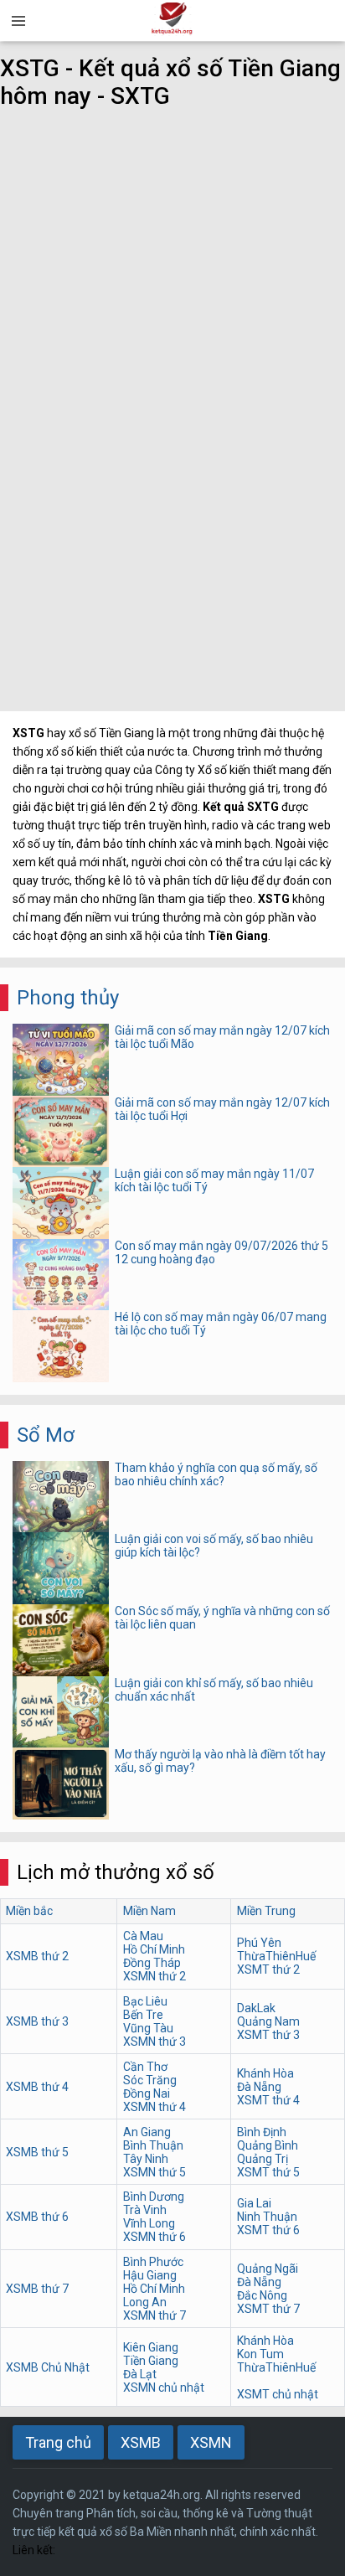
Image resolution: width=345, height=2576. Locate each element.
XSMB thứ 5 (37, 2152)
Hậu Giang (150, 2275)
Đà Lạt (140, 2374)
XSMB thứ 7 (37, 2289)
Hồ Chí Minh (154, 1949)
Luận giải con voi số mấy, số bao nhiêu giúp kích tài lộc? (214, 1546)
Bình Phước (153, 2262)
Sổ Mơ (46, 1435)
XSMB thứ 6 (37, 2217)
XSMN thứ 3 (154, 2042)
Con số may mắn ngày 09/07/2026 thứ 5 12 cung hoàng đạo (221, 1252)
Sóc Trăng (150, 2080)
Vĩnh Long (149, 2223)
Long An (145, 2302)
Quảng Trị (263, 2159)
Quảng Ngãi (268, 2269)
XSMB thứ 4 (37, 2087)
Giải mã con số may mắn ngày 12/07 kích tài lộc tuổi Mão (222, 1037)
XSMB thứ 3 (37, 2021)
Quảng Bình (268, 2145)
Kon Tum (260, 2354)
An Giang (147, 2132)
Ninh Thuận (267, 2217)
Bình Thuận (153, 2145)
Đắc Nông (262, 2295)
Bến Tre (143, 2015)
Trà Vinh (145, 2210)
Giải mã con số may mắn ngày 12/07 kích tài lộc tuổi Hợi (222, 1109)
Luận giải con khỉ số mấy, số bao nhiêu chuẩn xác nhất (214, 1690)
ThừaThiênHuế (276, 1956)
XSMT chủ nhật (278, 2394)
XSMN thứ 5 (154, 2172)
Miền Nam (149, 1911)
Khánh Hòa (265, 2073)
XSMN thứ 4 (154, 2107)
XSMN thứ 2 (154, 1976)
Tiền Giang (151, 2361)
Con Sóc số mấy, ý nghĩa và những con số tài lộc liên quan (222, 1618)
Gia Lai (254, 2203)
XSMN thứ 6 (154, 2237)
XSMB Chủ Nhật (48, 2367)
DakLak (256, 2008)
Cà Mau (143, 1936)
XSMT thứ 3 (268, 2035)
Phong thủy (68, 998)
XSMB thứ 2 (37, 1956)
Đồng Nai (147, 2093)
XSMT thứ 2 (268, 1969)
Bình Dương (154, 2197)
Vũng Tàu (148, 2028)
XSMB (141, 2442)
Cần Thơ (145, 2067)
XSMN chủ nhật (164, 2388)
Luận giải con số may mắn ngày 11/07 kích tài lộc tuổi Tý (214, 1180)
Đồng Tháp (152, 1963)
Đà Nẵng (259, 2087)
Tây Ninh (146, 2159)
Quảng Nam (268, 2021)
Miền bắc (29, 1911)
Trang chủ (58, 2442)
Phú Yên (259, 1943)
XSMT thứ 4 (268, 2100)
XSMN (211, 2442)
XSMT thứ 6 (268, 2230)
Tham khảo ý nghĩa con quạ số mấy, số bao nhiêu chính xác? (216, 1474)
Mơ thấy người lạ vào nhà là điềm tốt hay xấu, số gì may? (220, 1761)
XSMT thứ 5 (268, 2172)
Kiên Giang (151, 2347)
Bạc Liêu (145, 2001)
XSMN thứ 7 (154, 2315)
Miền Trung (266, 1911)
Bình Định (262, 2132)
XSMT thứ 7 (268, 2309)
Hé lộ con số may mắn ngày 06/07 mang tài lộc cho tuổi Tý (221, 1324)
